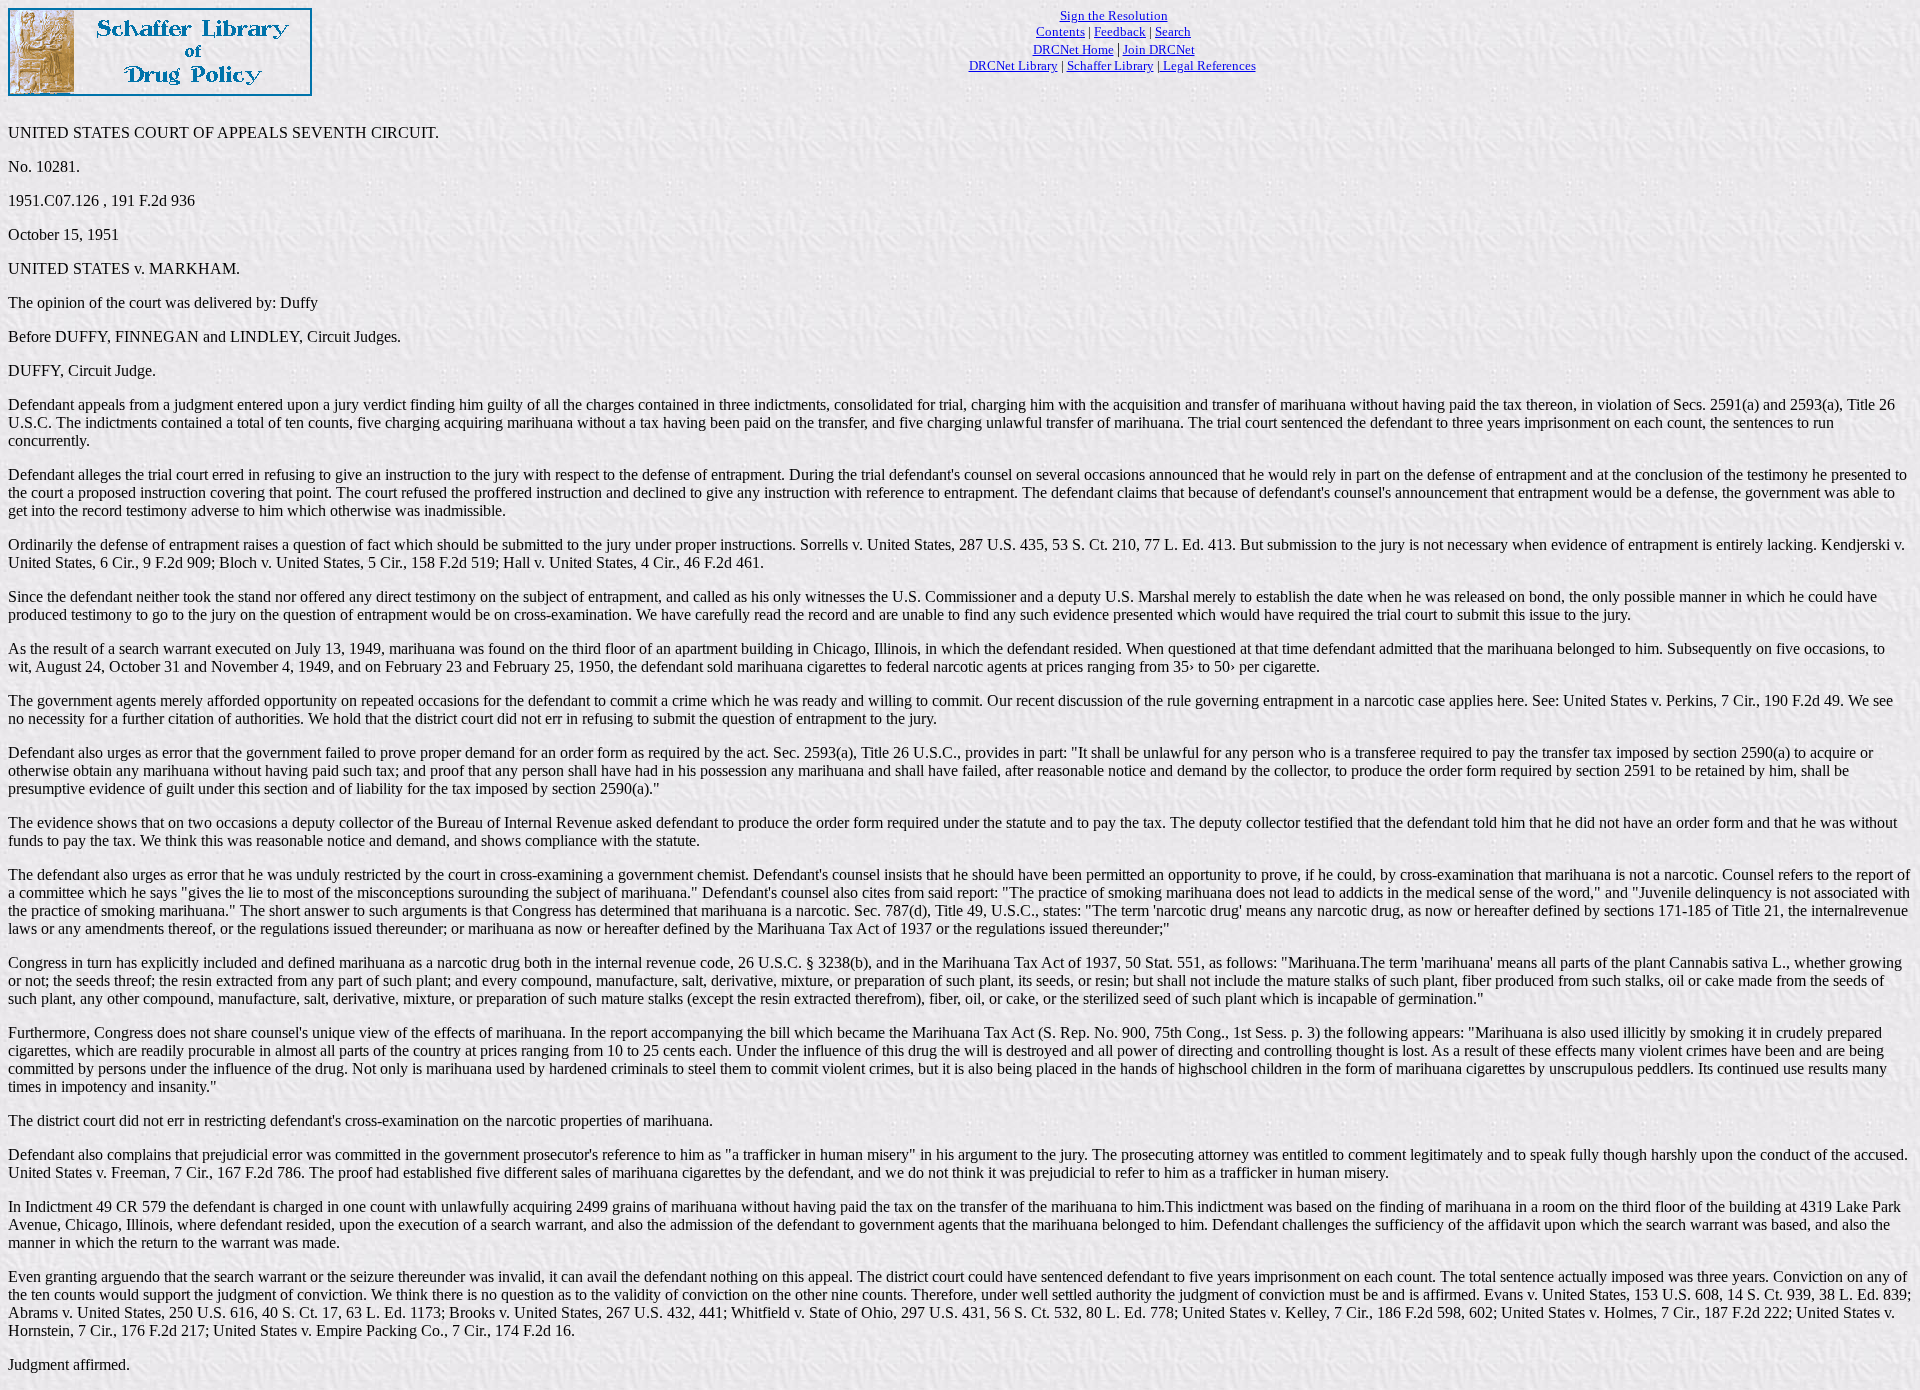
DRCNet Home (1073, 49)
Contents (1060, 31)
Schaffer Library (1110, 65)
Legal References (1208, 65)
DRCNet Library (1013, 65)
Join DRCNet (1159, 49)
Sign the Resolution (1114, 15)
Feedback (1120, 31)
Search (1173, 31)
